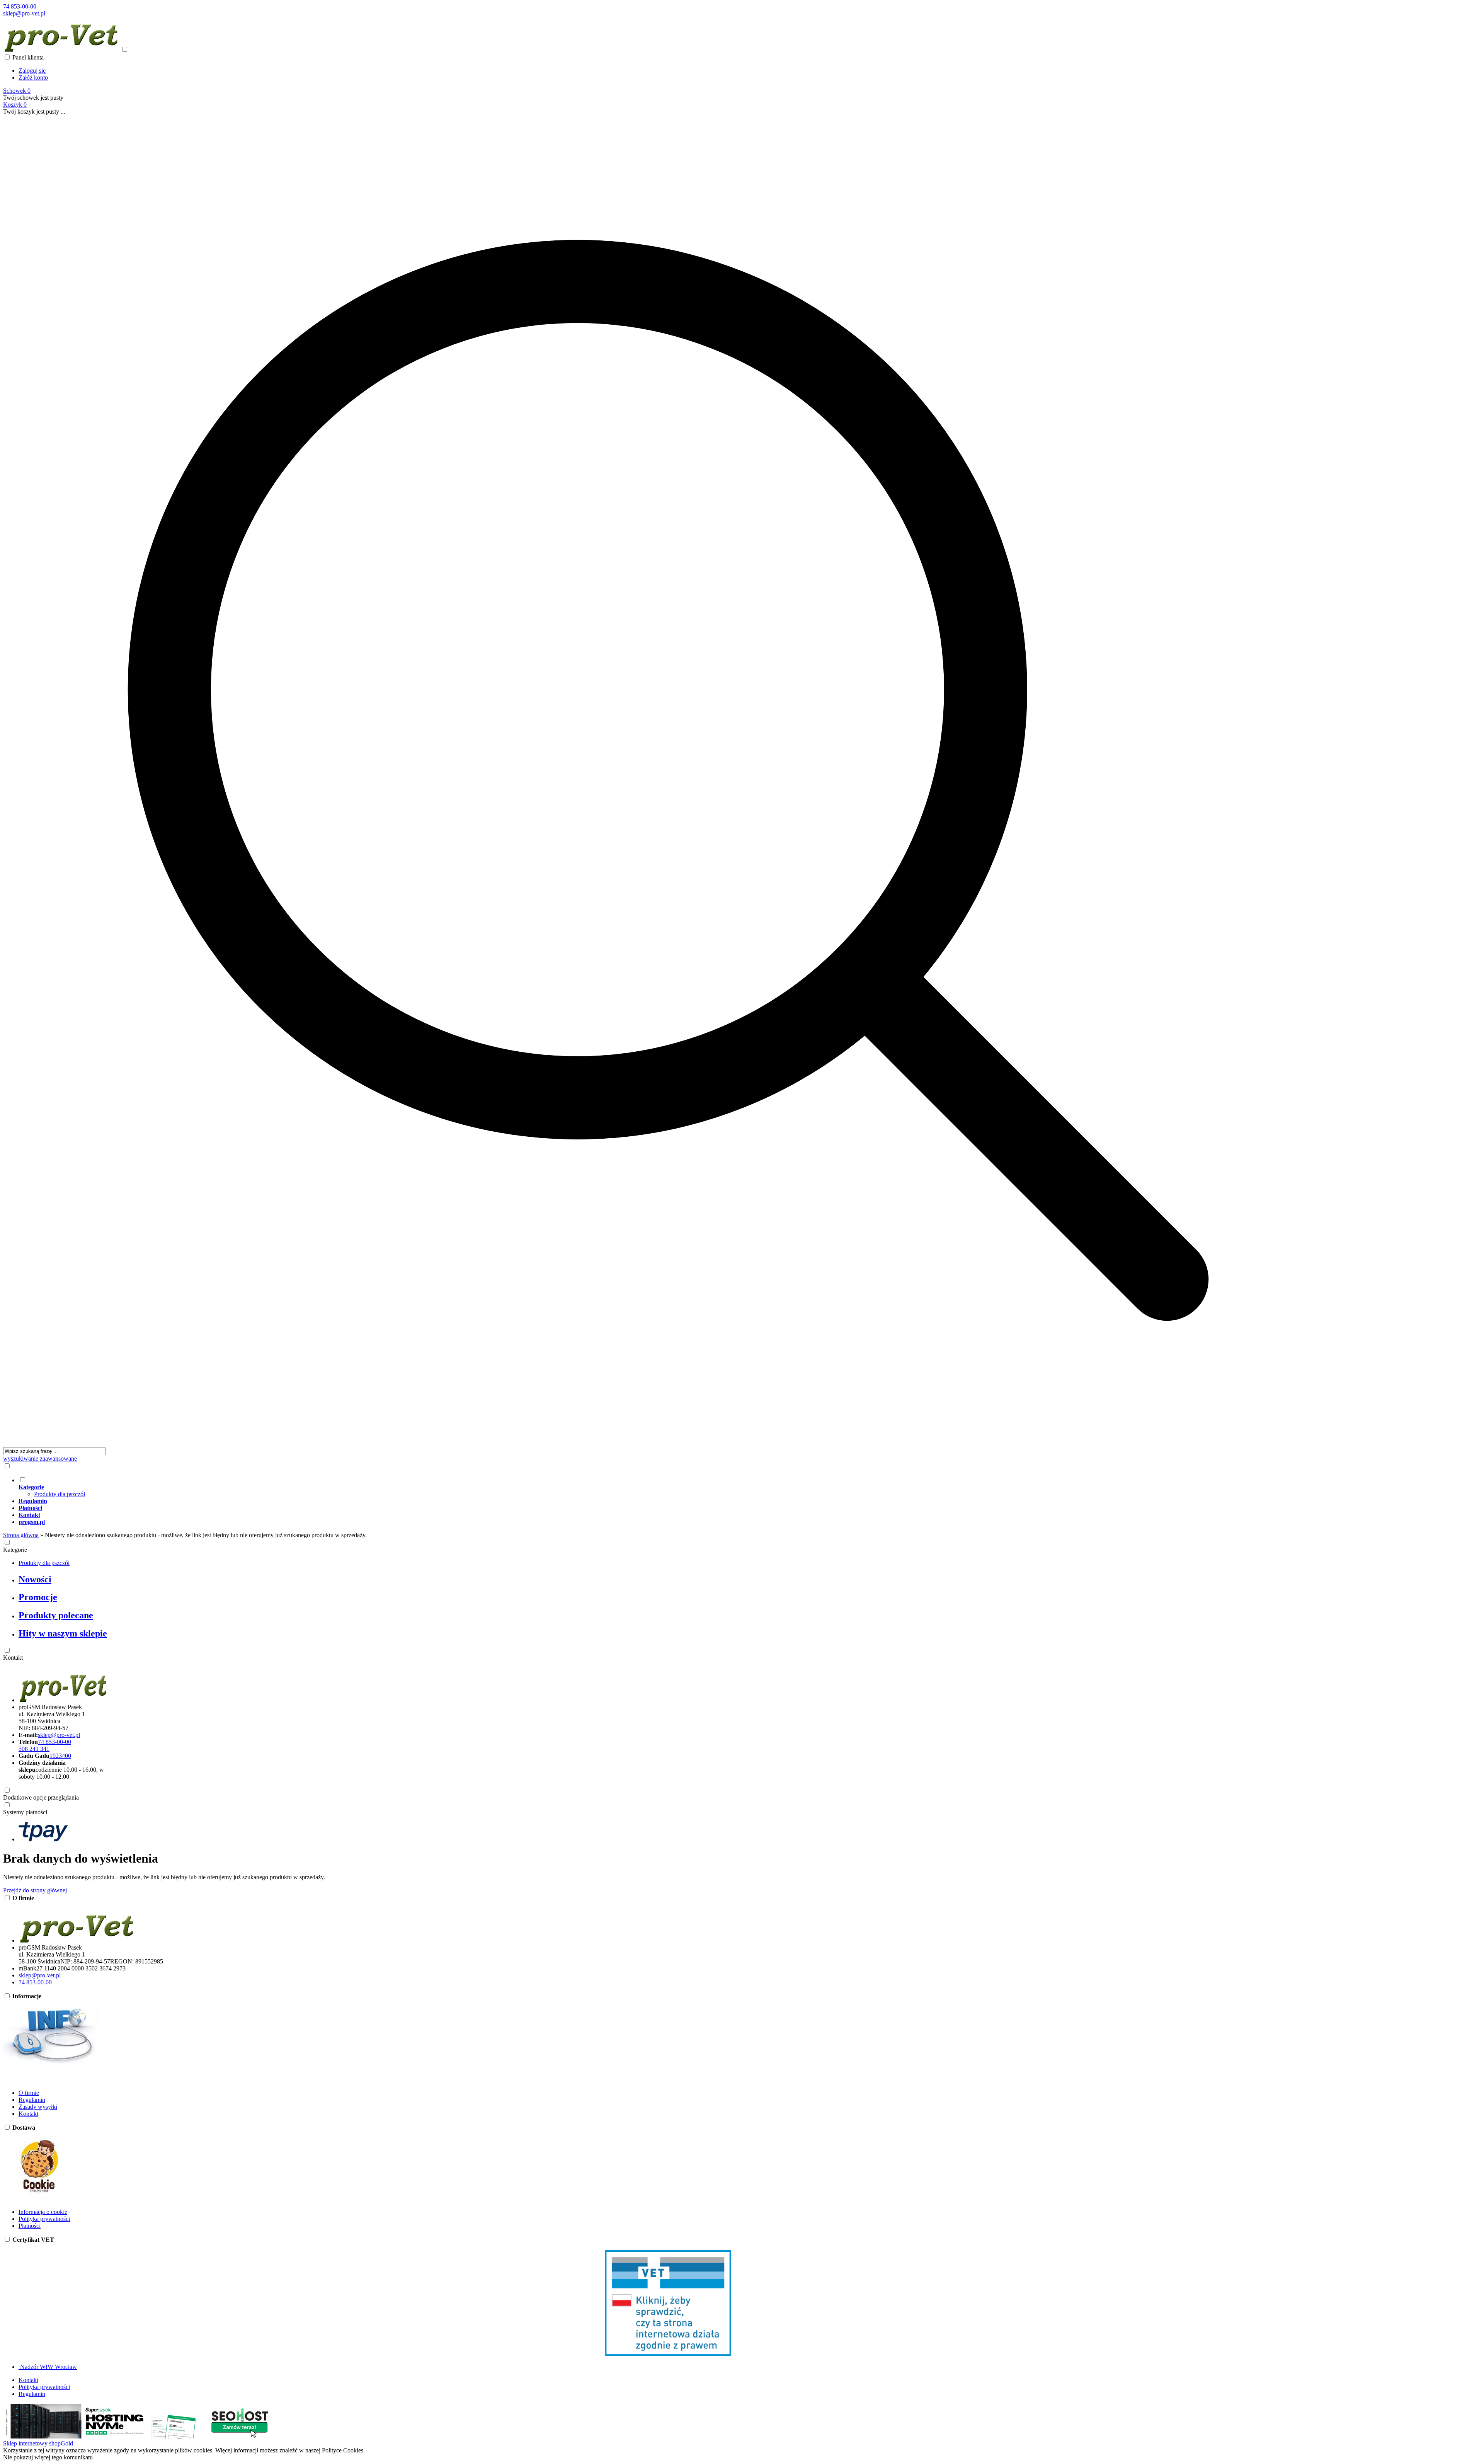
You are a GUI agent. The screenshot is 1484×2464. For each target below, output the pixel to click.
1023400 (60, 1756)
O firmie (29, 2093)
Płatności (30, 2226)
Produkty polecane (56, 1615)
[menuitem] (676, 1487)
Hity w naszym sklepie (63, 1633)
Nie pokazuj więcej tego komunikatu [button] (48, 2457)
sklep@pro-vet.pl (24, 13)
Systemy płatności (25, 1812)
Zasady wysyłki (38, 2107)
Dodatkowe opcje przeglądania (41, 1797)
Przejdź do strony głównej (35, 1890)
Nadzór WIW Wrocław (48, 2367)
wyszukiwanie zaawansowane (40, 1458)
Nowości (35, 1579)
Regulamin (32, 2100)
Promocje (38, 1597)
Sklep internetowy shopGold (38, 2443)
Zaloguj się (32, 71)
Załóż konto (33, 77)
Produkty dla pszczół (60, 1494)
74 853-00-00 (20, 6)
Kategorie (15, 1550)
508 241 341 (34, 1749)
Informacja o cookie (43, 2212)
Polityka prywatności (44, 2219)
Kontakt (13, 1658)
